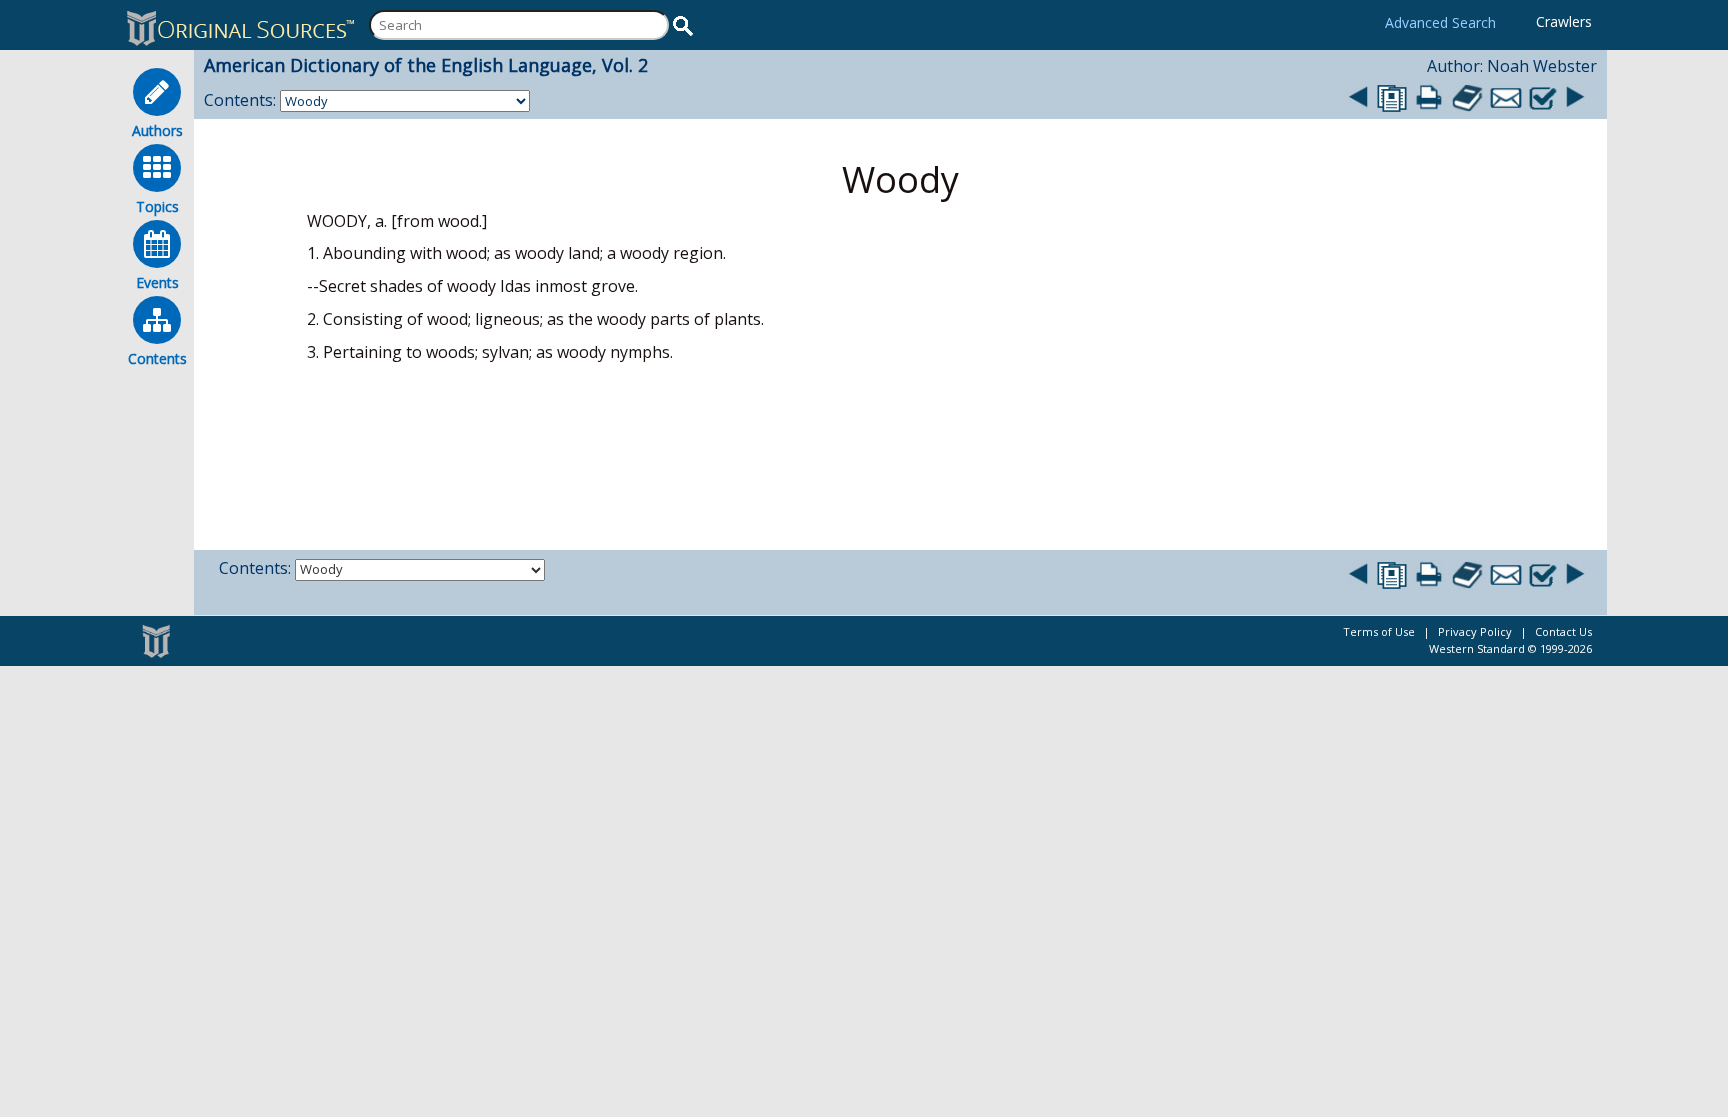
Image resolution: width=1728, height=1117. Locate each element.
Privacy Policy (1475, 631)
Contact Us (1563, 631)
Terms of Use (1379, 631)
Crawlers (1564, 21)
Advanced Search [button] (1440, 22)
